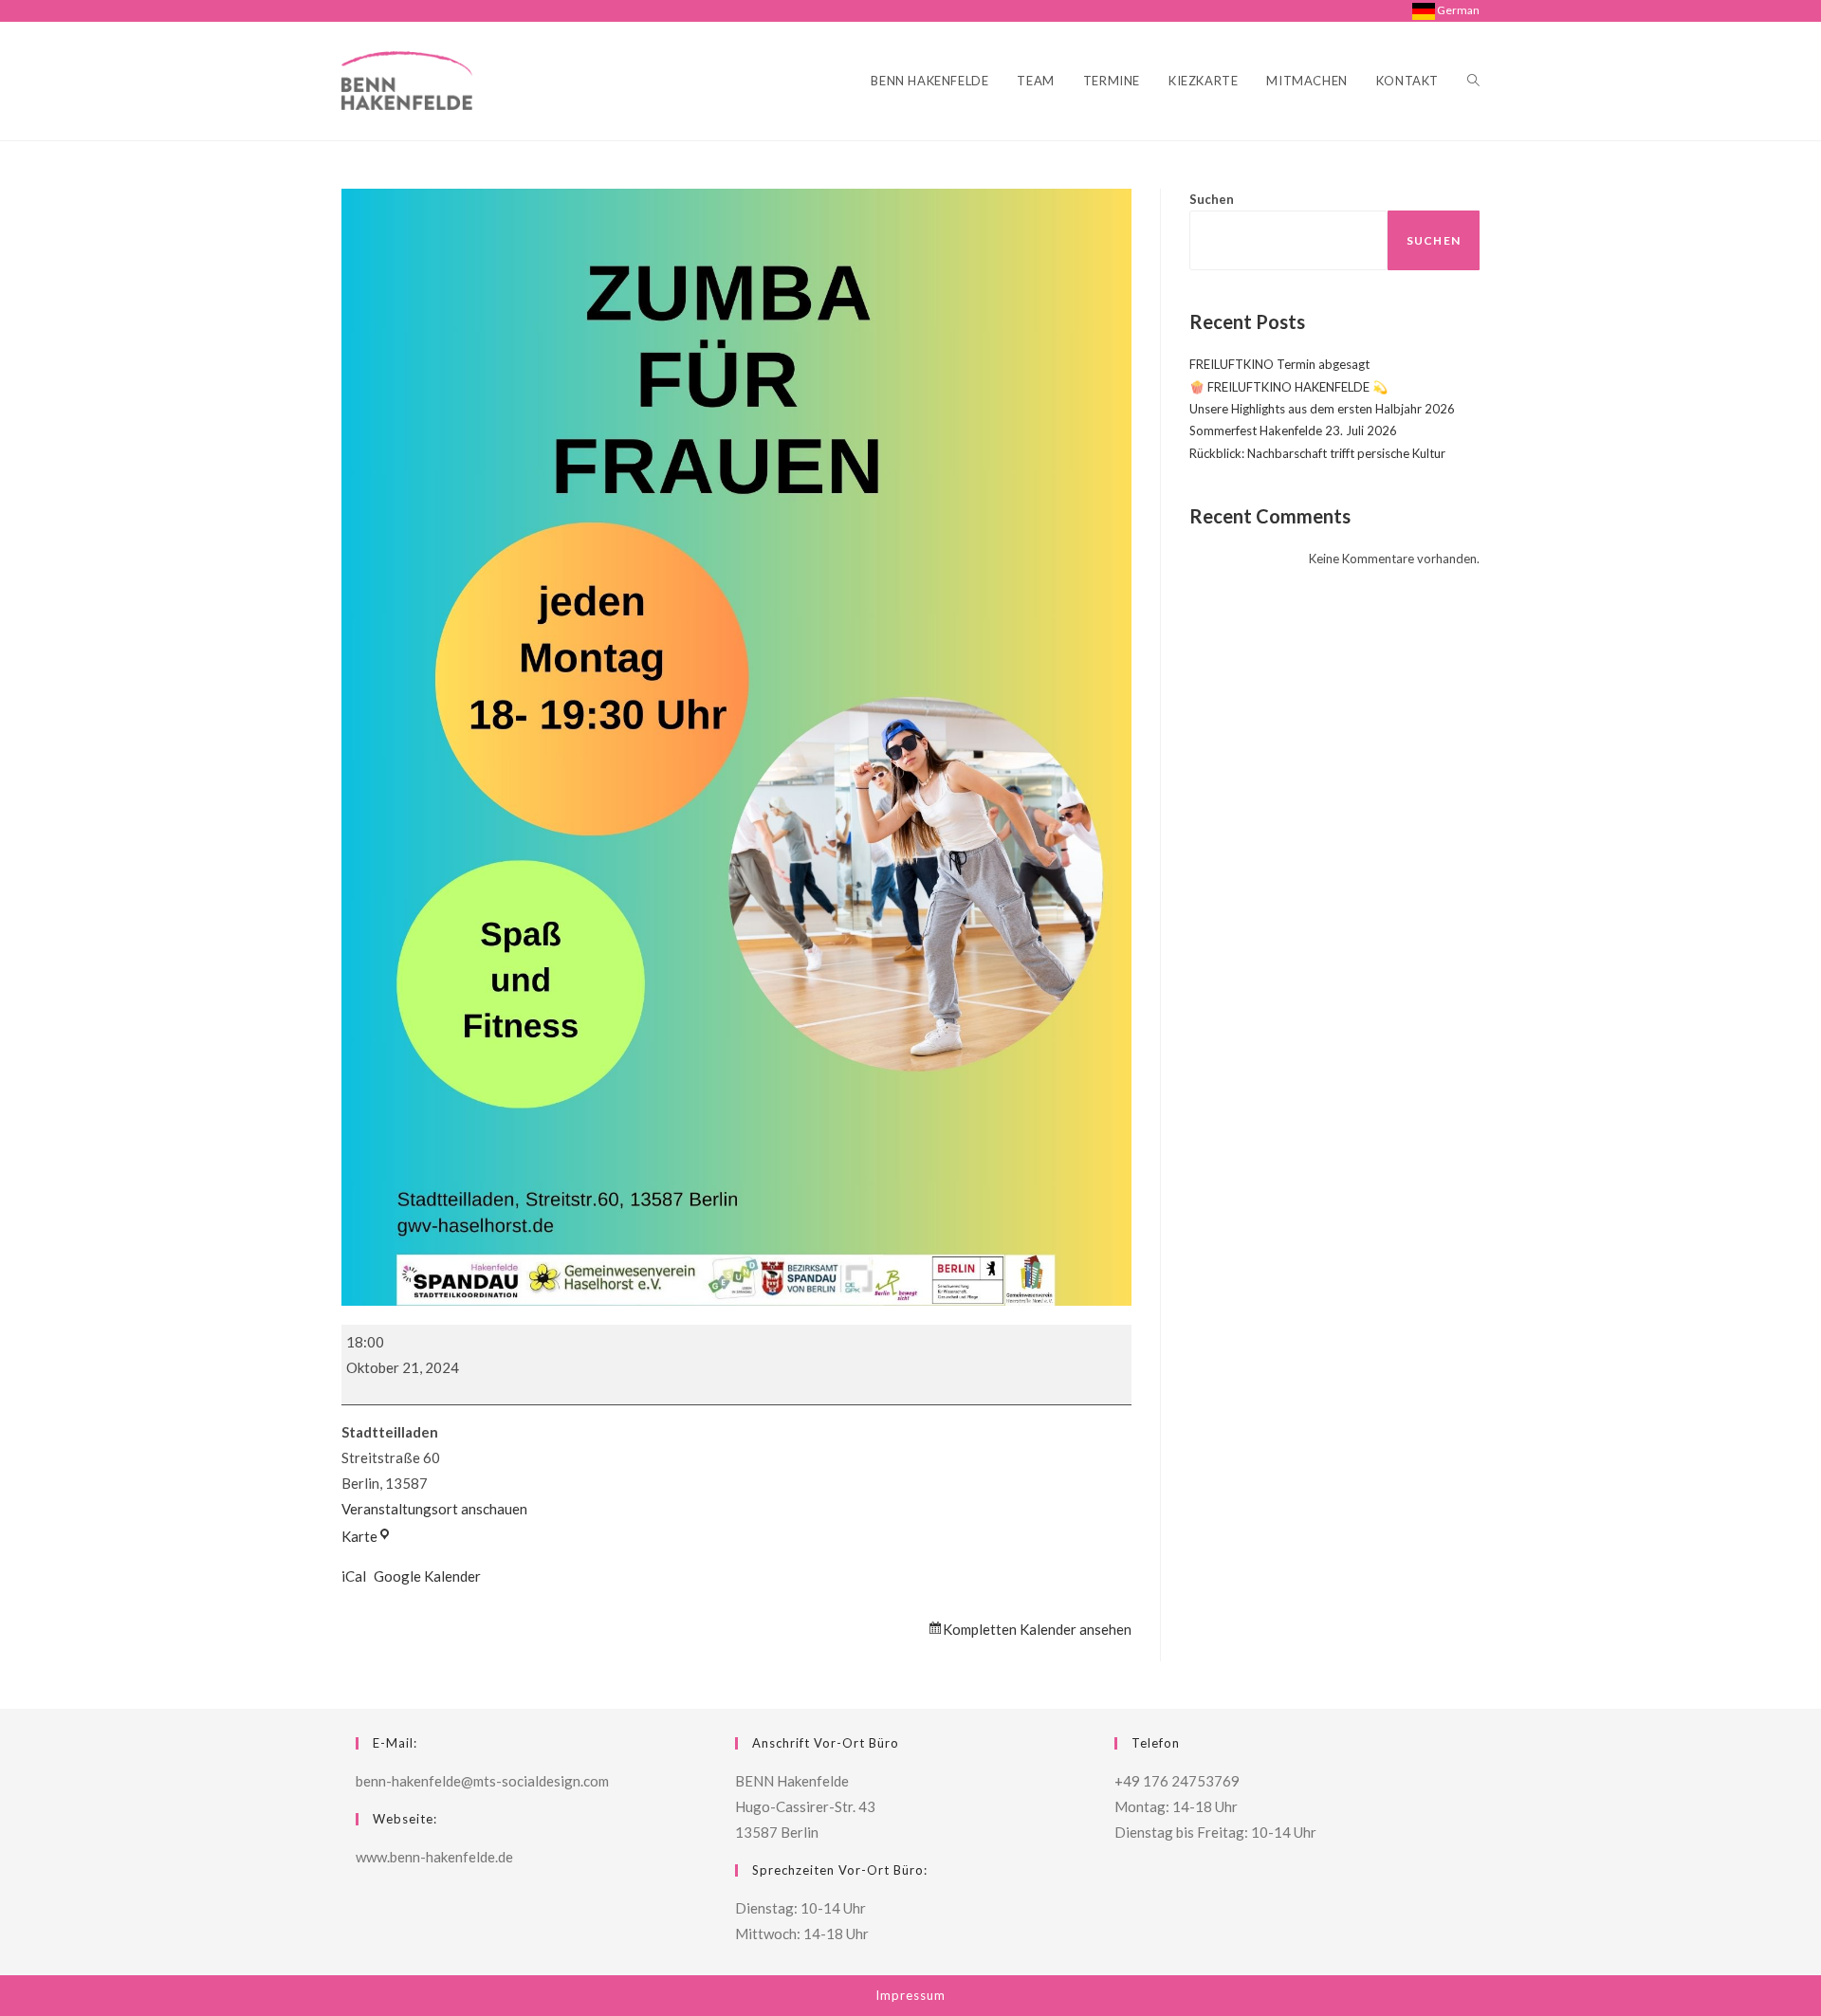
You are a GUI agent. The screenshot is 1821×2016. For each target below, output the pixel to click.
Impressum (910, 1995)
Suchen (1212, 199)
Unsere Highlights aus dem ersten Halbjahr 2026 (1322, 409)
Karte (367, 1536)
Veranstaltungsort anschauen (434, 1509)
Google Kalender (427, 1576)
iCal (354, 1576)
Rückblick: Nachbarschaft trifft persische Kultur (1317, 453)
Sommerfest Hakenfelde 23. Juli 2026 (1293, 431)
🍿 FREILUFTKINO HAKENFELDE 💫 (1288, 387)
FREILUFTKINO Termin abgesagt (1279, 364)
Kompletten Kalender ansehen (1037, 1629)
